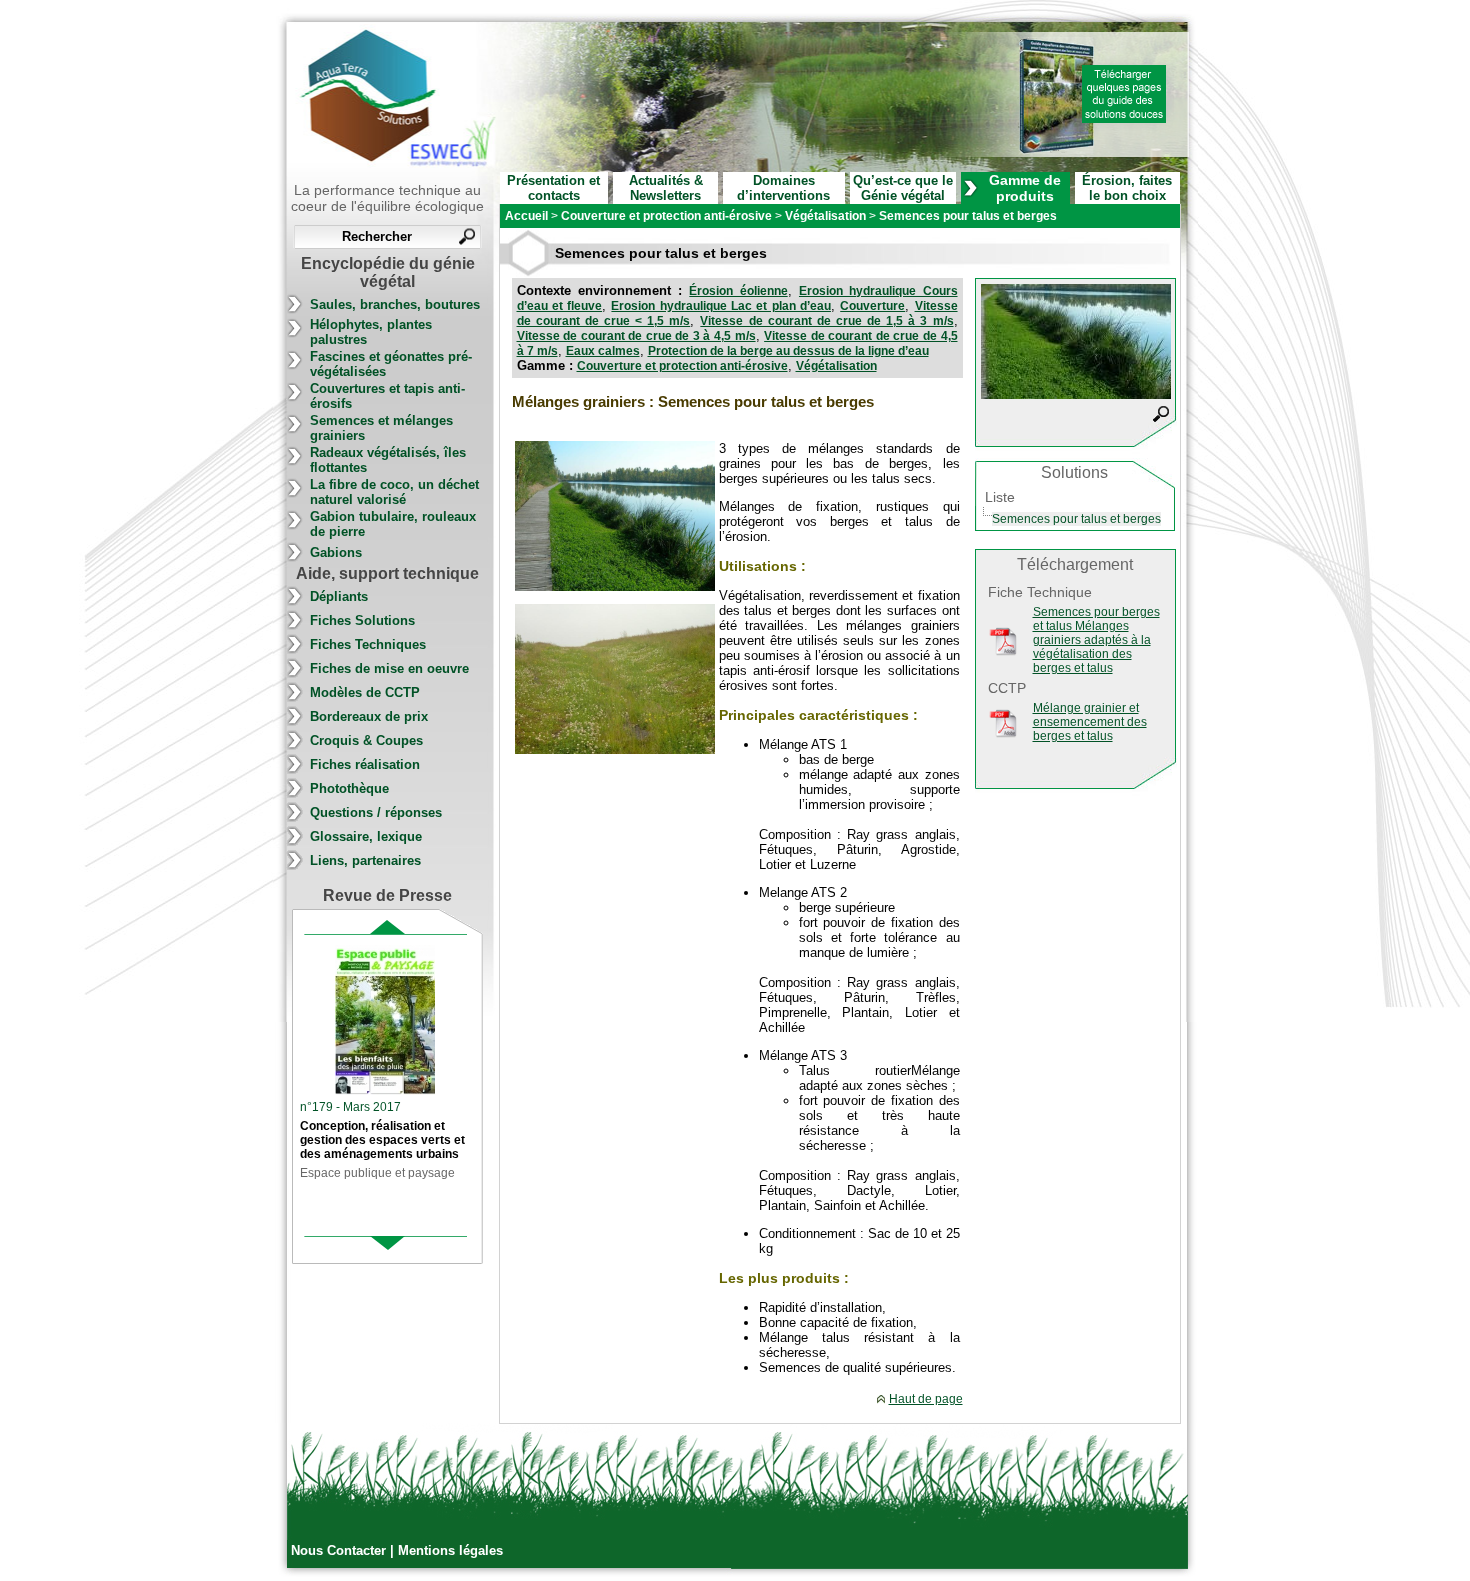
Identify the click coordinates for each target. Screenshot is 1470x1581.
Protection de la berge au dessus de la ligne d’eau (788, 351)
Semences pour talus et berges (1076, 519)
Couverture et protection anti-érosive (682, 366)
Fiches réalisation (365, 764)
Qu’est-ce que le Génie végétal (903, 188)
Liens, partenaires (365, 860)
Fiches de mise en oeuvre (389, 668)
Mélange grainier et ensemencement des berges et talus (1090, 722)
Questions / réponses (376, 812)
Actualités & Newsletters (666, 188)
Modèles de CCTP (365, 692)
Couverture (872, 306)
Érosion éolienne (738, 291)
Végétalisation (836, 366)
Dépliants (339, 596)
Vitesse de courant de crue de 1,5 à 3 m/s (826, 321)
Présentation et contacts (553, 188)
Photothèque (349, 788)
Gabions (336, 552)
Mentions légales (450, 1550)
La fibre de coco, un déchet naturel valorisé (394, 492)
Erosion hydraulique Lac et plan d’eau (721, 306)
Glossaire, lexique (366, 836)
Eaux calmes (603, 351)
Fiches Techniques (368, 644)
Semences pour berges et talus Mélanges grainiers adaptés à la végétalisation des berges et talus (1096, 640)
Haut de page (926, 1399)
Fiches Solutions (362, 620)
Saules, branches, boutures (395, 304)
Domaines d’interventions (783, 188)
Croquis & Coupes (366, 740)
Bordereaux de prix (369, 716)
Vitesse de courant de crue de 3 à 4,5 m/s (636, 336)
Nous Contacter (340, 1550)
